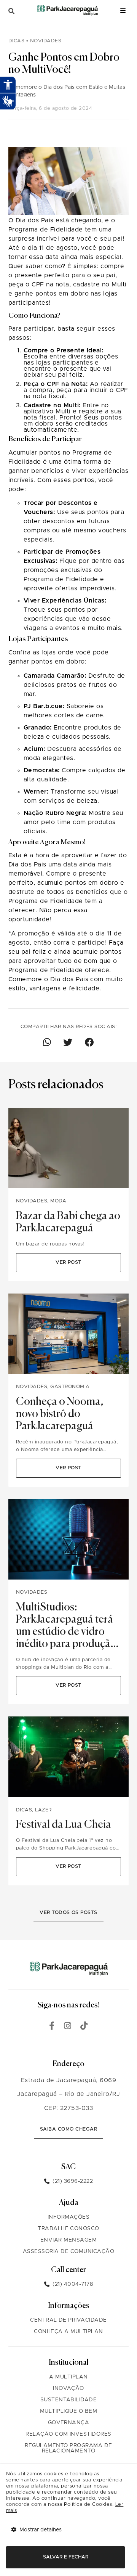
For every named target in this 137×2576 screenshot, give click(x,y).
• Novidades (44, 41)
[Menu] (123, 11)
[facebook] (52, 2027)
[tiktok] (84, 2027)
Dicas (17, 41)
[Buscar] (11, 11)
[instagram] (68, 2027)
